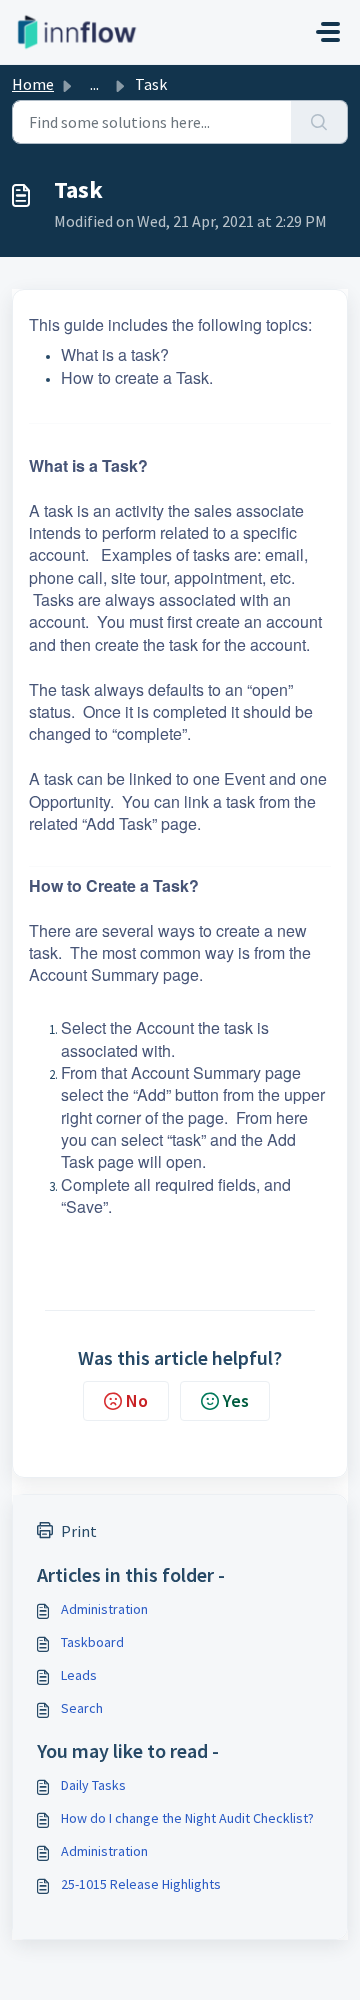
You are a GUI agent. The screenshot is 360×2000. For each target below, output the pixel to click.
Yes (236, 1400)
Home (33, 84)
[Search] (319, 122)
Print (79, 1531)
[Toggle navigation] (328, 32)
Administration (104, 1609)
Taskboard (92, 1642)
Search (82, 1708)
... (94, 84)
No (137, 1400)
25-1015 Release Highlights (141, 1884)
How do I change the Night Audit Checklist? (187, 1818)
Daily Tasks (93, 1785)
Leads (79, 1675)
